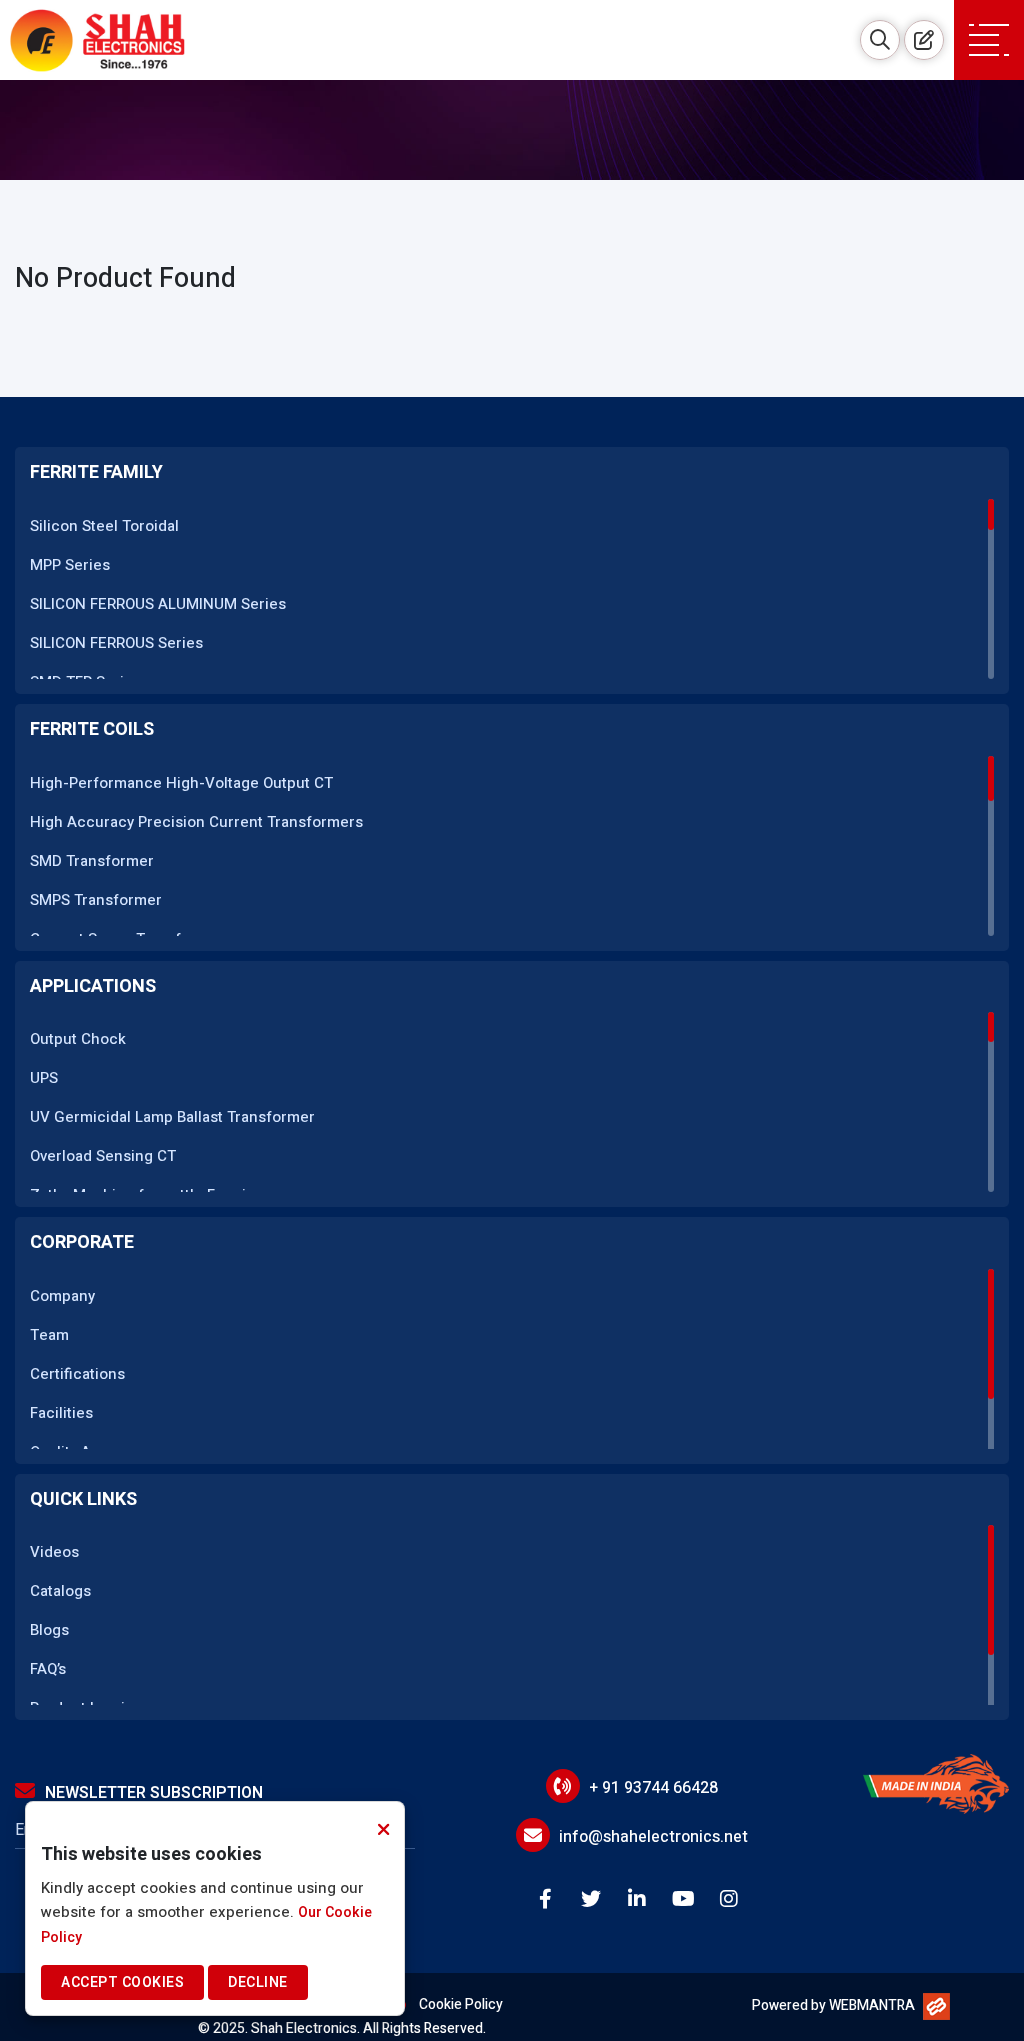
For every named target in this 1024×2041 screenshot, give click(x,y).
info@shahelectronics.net (653, 1837)
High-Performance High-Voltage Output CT (181, 783)
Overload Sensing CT (103, 1156)
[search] (880, 40)
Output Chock (78, 1039)
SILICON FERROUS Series (116, 643)
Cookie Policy (461, 2004)
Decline (258, 1982)
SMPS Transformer (96, 900)
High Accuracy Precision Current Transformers (196, 822)
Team (49, 1335)
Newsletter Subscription (154, 1793)
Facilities (61, 1413)
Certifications (77, 1374)
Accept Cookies (122, 1982)
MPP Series (70, 565)
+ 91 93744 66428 (653, 1788)
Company (62, 1296)
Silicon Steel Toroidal (104, 526)
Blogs (49, 1630)
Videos (54, 1552)
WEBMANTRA (872, 2005)
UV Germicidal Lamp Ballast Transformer (172, 1117)
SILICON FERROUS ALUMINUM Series (158, 604)
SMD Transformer (92, 861)
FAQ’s (48, 1669)
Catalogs (60, 1591)
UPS (44, 1078)
